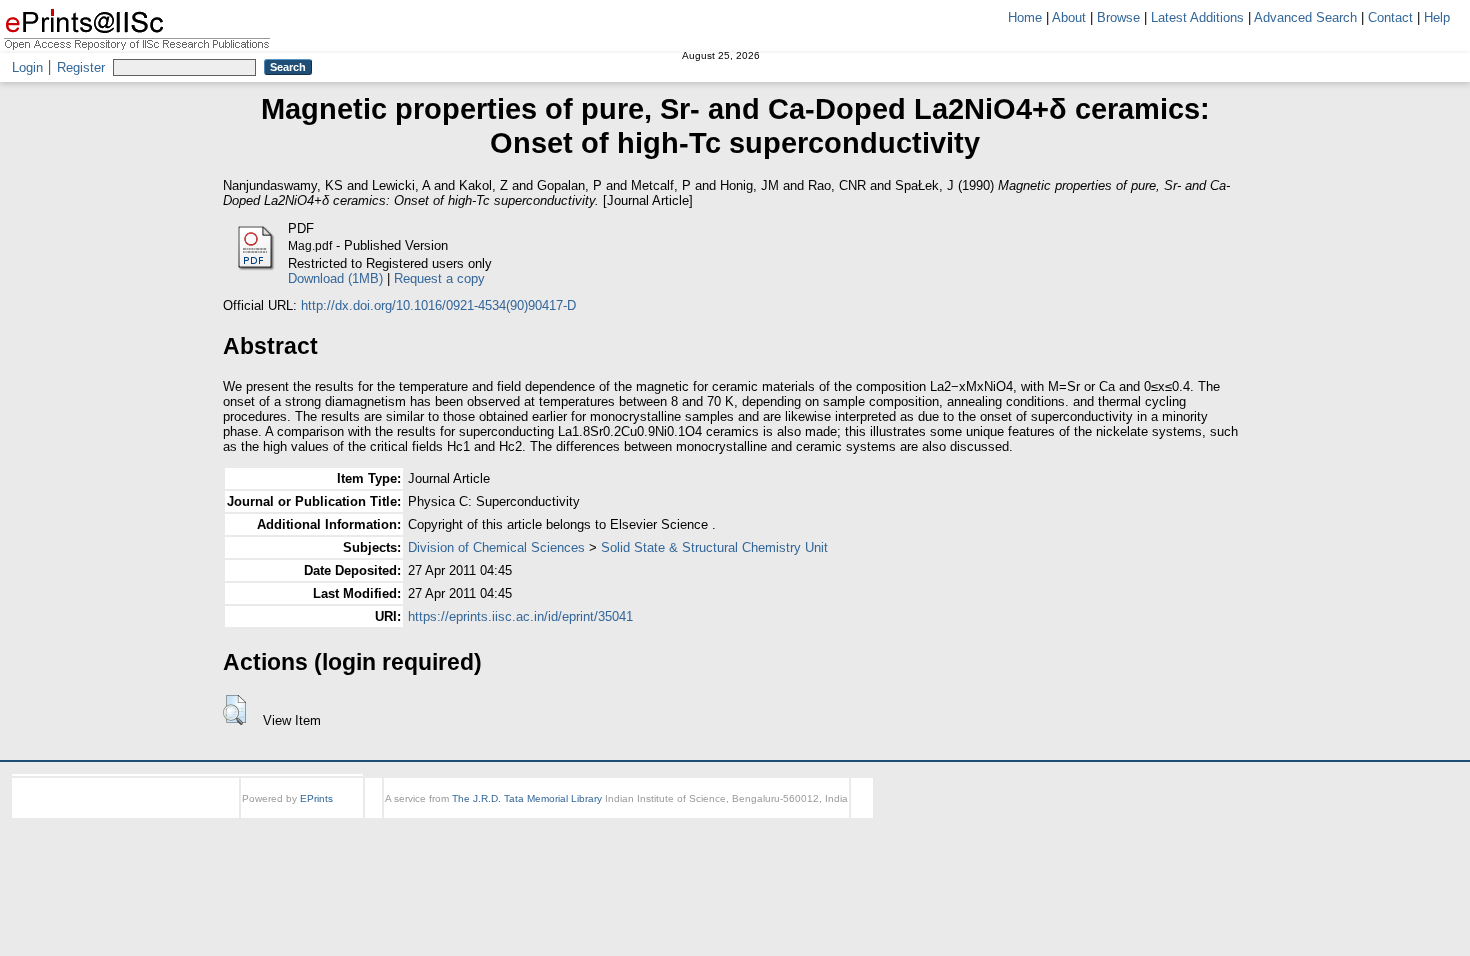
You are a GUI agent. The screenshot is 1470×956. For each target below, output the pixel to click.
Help (1437, 17)
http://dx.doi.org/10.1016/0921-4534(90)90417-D (438, 305)
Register (81, 67)
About (1069, 17)
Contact (1390, 17)
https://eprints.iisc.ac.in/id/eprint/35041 (520, 616)
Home (1025, 17)
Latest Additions (1197, 17)
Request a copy (439, 278)
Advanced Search (1305, 17)
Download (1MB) (335, 278)
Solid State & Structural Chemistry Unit (714, 547)
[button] (234, 710)
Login (27, 67)
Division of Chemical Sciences (496, 547)
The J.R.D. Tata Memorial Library (527, 798)
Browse (1118, 17)
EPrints (316, 798)
